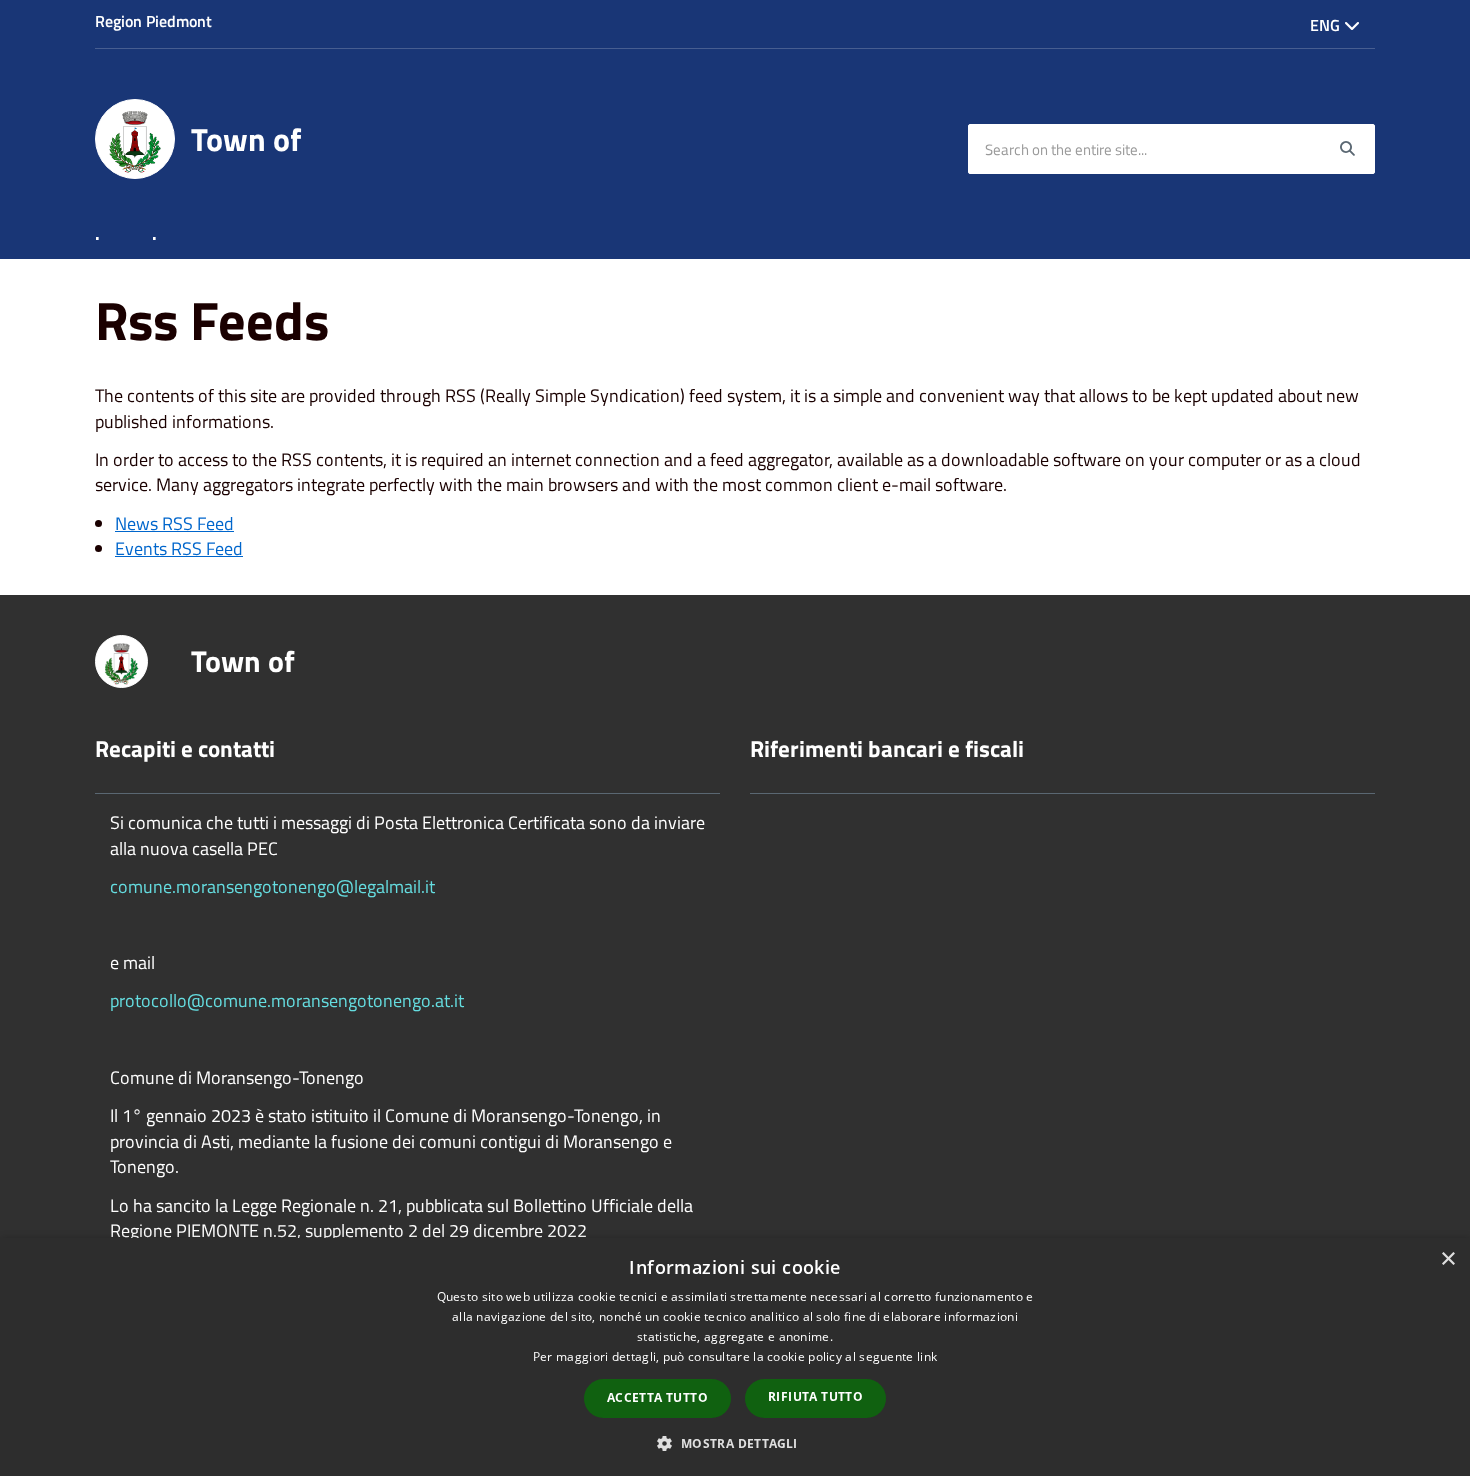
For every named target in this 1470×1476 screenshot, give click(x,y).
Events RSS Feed (179, 548)
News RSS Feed (174, 523)
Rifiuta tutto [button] (815, 1396)
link (927, 1356)
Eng (1327, 25)
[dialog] (735, 1357)
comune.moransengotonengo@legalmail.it (272, 886)
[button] (734, 1442)
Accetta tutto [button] (657, 1397)
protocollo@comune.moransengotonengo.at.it (287, 1000)
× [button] (1447, 1259)
